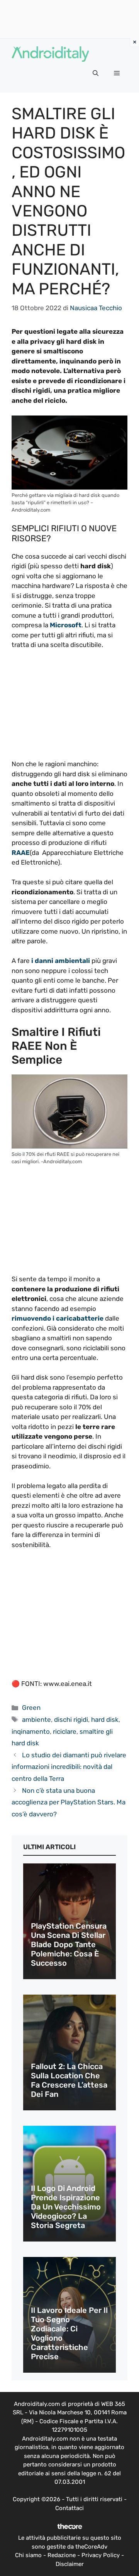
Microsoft (65, 625)
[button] (96, 73)
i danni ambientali (61, 961)
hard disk (105, 1720)
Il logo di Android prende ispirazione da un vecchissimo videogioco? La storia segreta (66, 2207)
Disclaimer (70, 2564)
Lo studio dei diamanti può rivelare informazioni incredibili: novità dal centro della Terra (69, 1767)
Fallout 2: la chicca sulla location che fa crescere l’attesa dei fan (69, 2080)
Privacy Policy (101, 2555)
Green (31, 1708)
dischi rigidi (71, 1720)
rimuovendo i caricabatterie (58, 1318)
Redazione (62, 2555)
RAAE (21, 853)
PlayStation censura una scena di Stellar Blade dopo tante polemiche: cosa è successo (69, 1944)
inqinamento (31, 1731)
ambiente (36, 1720)
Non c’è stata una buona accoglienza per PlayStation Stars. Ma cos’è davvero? (69, 1802)
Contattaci (69, 2508)
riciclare (65, 1731)
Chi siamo (28, 2555)
